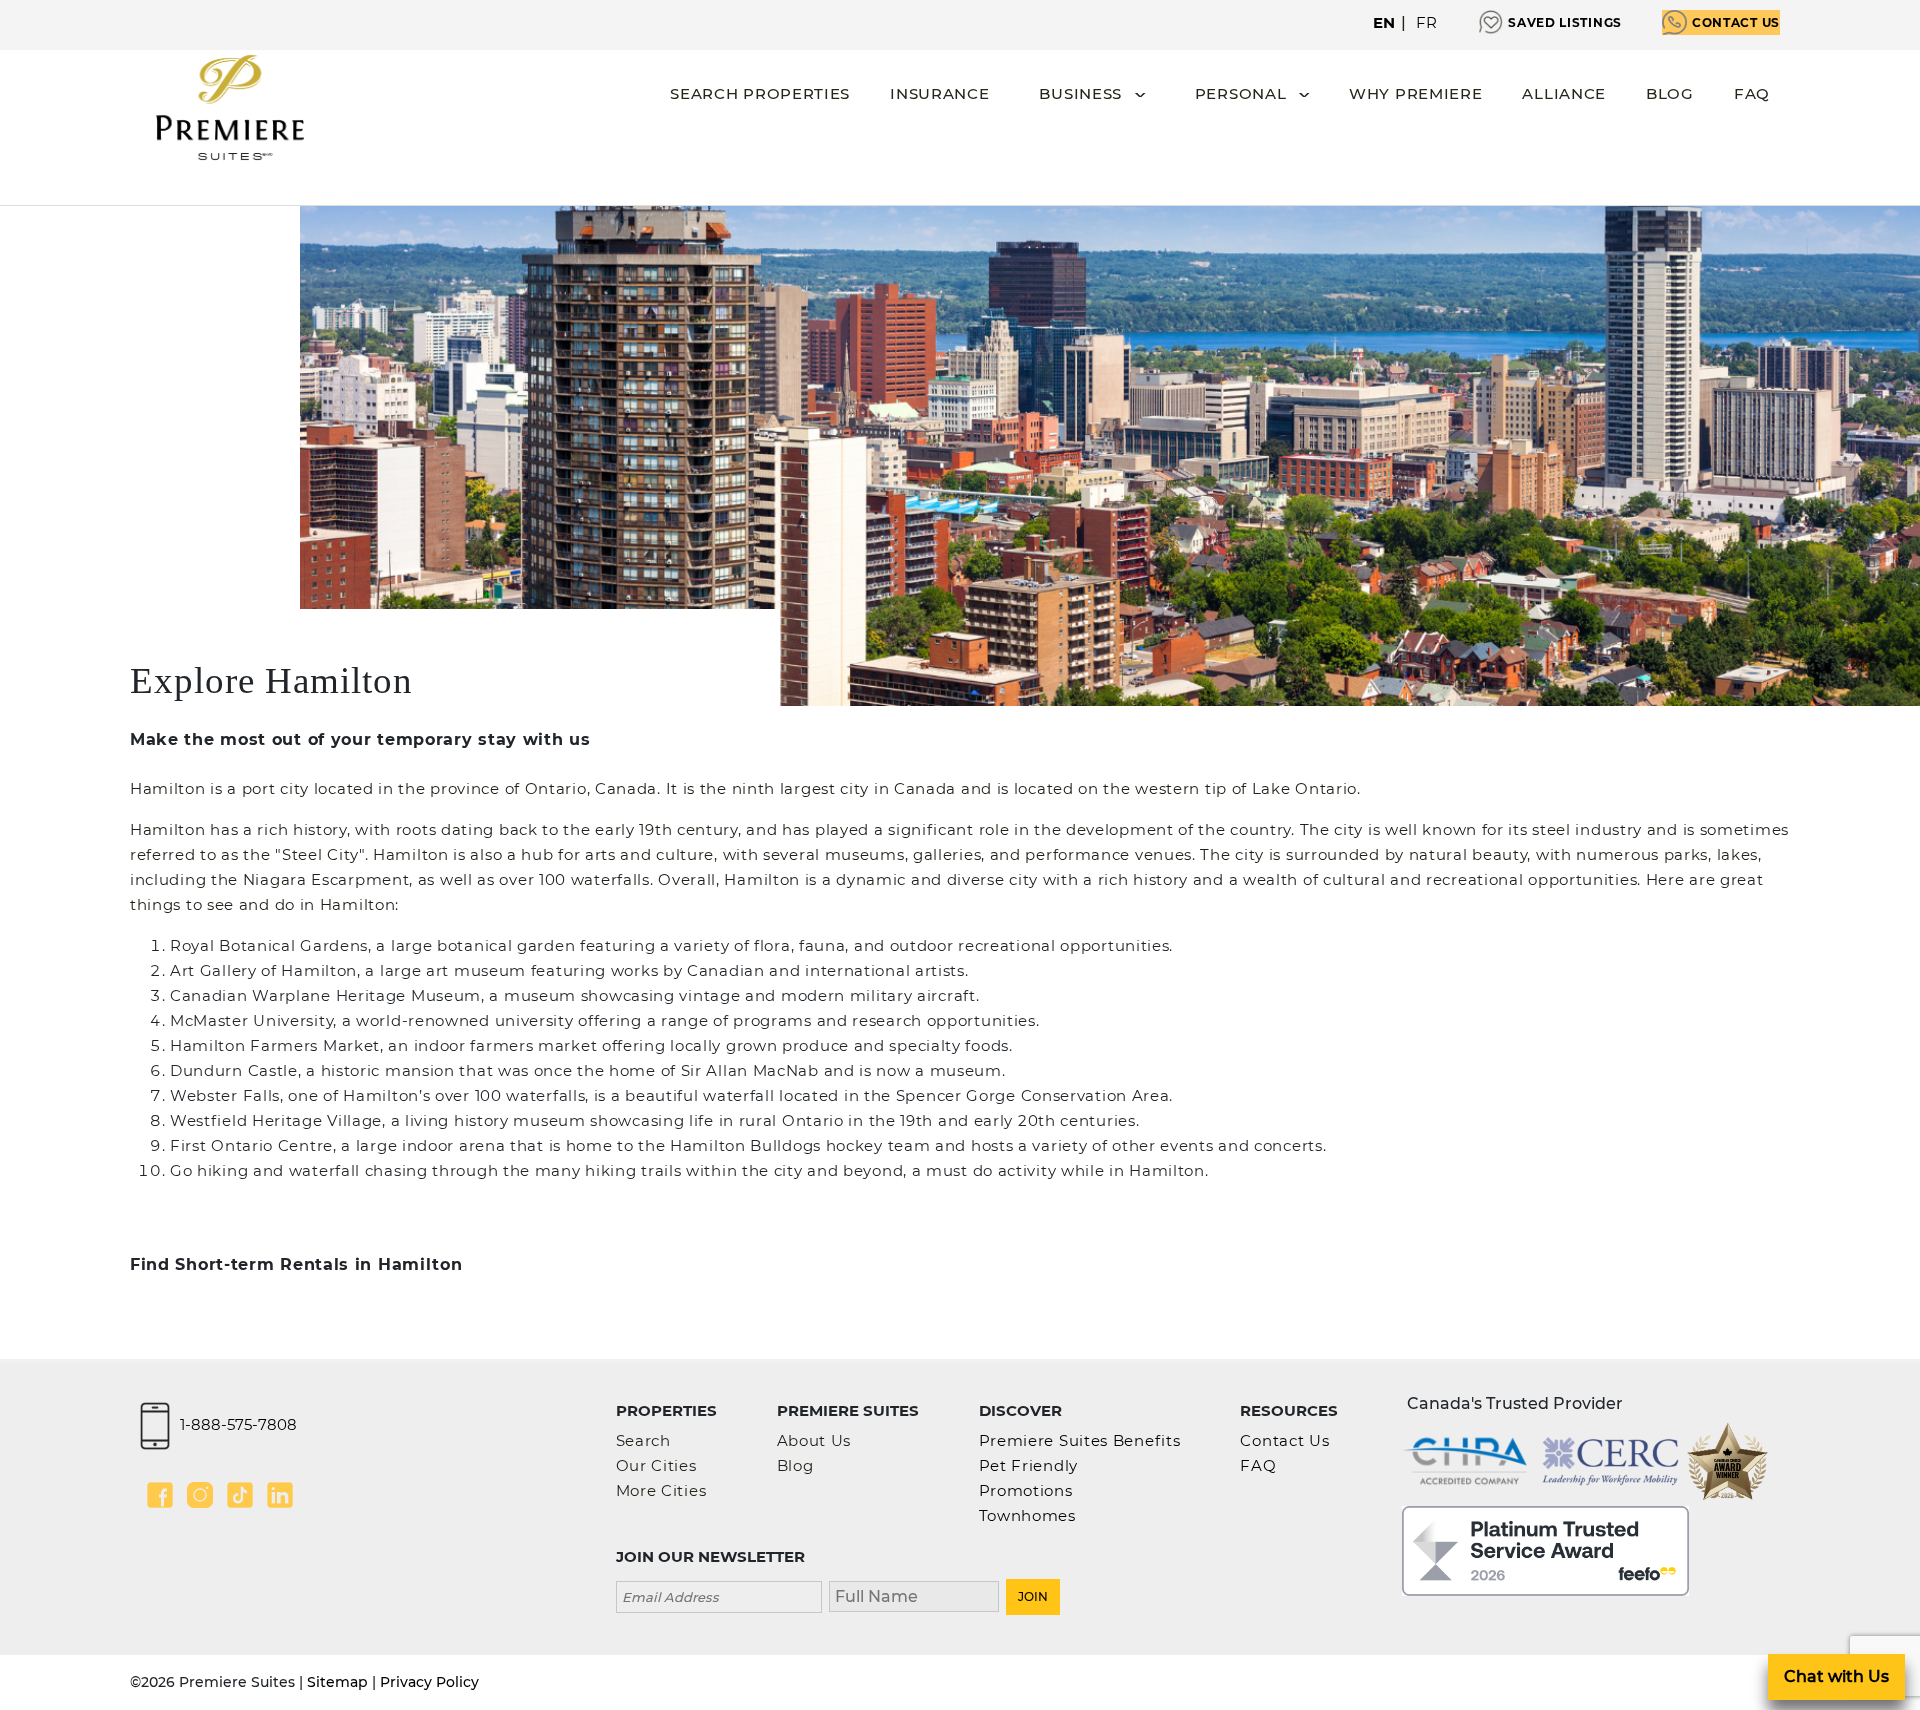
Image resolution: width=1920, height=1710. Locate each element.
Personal (1241, 93)
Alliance (1564, 93)
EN (1384, 22)
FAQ (1752, 93)
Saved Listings (1565, 22)
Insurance (939, 93)
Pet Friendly (1028, 1465)
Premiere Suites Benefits (1080, 1440)
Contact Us (1736, 22)
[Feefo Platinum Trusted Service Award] (1545, 1548)
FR (1427, 22)
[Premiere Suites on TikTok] (240, 1495)
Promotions (1026, 1490)
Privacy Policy (429, 1682)
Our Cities (656, 1465)
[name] (914, 1594)
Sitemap (337, 1682)
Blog (1670, 93)
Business (1080, 93)
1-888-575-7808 (238, 1423)
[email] (719, 1594)
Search (643, 1440)
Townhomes (1027, 1515)
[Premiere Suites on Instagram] (200, 1495)
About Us (814, 1440)
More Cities (661, 1490)
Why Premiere (1415, 93)
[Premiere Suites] (230, 107)
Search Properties (760, 93)
